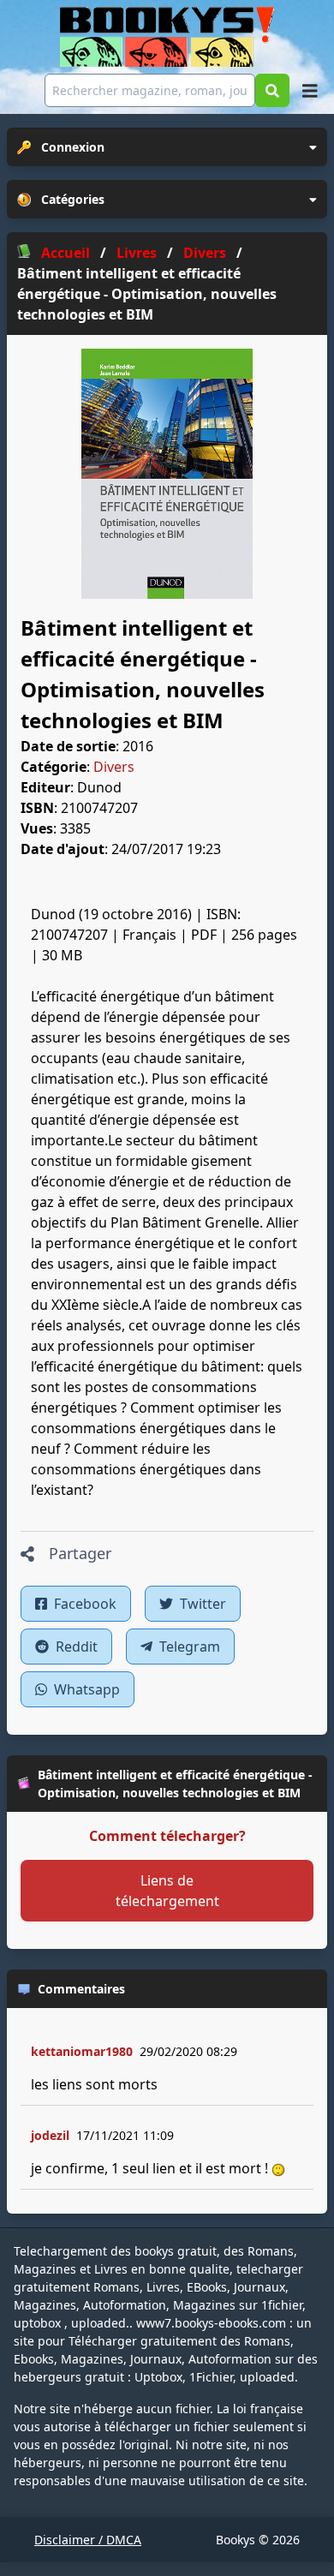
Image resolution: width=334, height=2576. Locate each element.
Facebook (83, 1604)
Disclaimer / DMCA (88, 2540)
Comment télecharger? (167, 1836)
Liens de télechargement (167, 1891)
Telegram (188, 1647)
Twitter (201, 1604)
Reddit (75, 1647)
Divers (114, 767)
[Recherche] (272, 90)
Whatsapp (85, 1689)
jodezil (50, 2135)
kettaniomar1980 (82, 2051)
